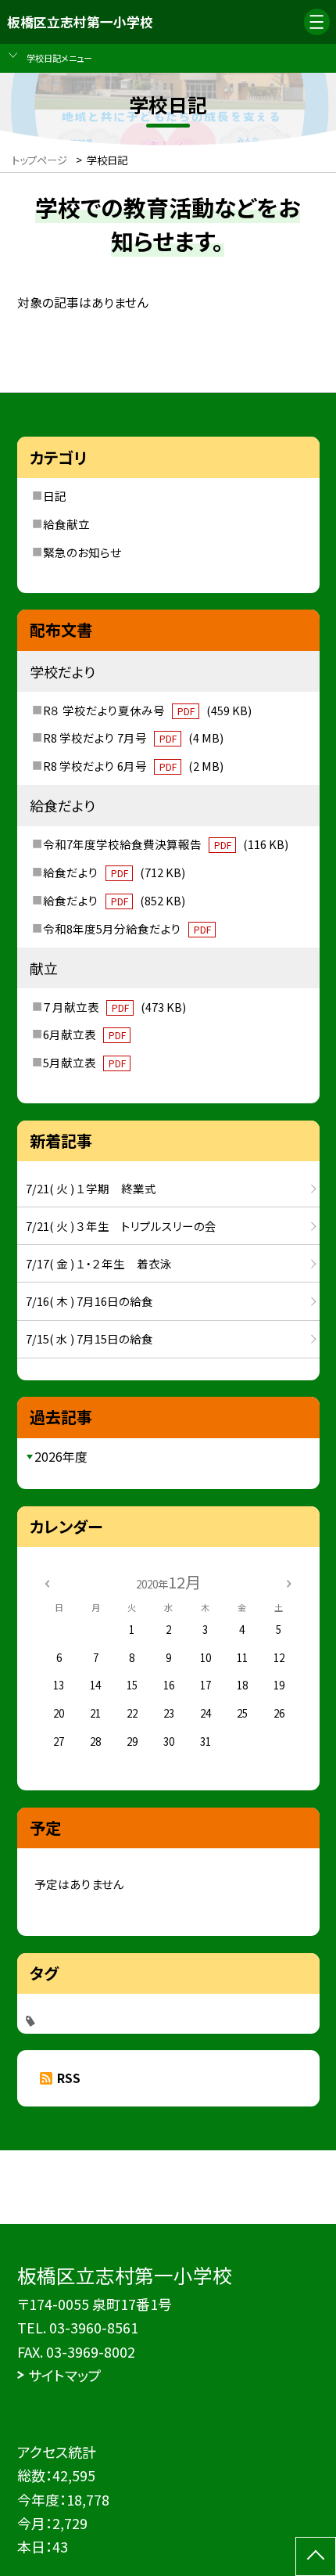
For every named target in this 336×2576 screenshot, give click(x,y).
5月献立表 (84, 1062)
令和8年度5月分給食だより (127, 928)
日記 (55, 496)
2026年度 (61, 1457)
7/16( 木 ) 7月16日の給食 (89, 1301)
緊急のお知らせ (82, 552)
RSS (69, 2078)
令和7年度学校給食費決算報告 (165, 844)
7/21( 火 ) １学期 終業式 (91, 1188)
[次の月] (289, 1582)
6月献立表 (84, 1034)
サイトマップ (65, 2375)
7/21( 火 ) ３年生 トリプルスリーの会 (121, 1226)
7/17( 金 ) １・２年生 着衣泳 (99, 1263)
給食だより (114, 872)
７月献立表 (114, 1007)
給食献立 (66, 524)
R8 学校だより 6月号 (133, 766)
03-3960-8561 (94, 2327)
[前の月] (47, 1582)
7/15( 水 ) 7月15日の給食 (89, 1338)
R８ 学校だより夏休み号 (147, 710)
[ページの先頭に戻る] (316, 2556)
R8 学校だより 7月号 (133, 738)
